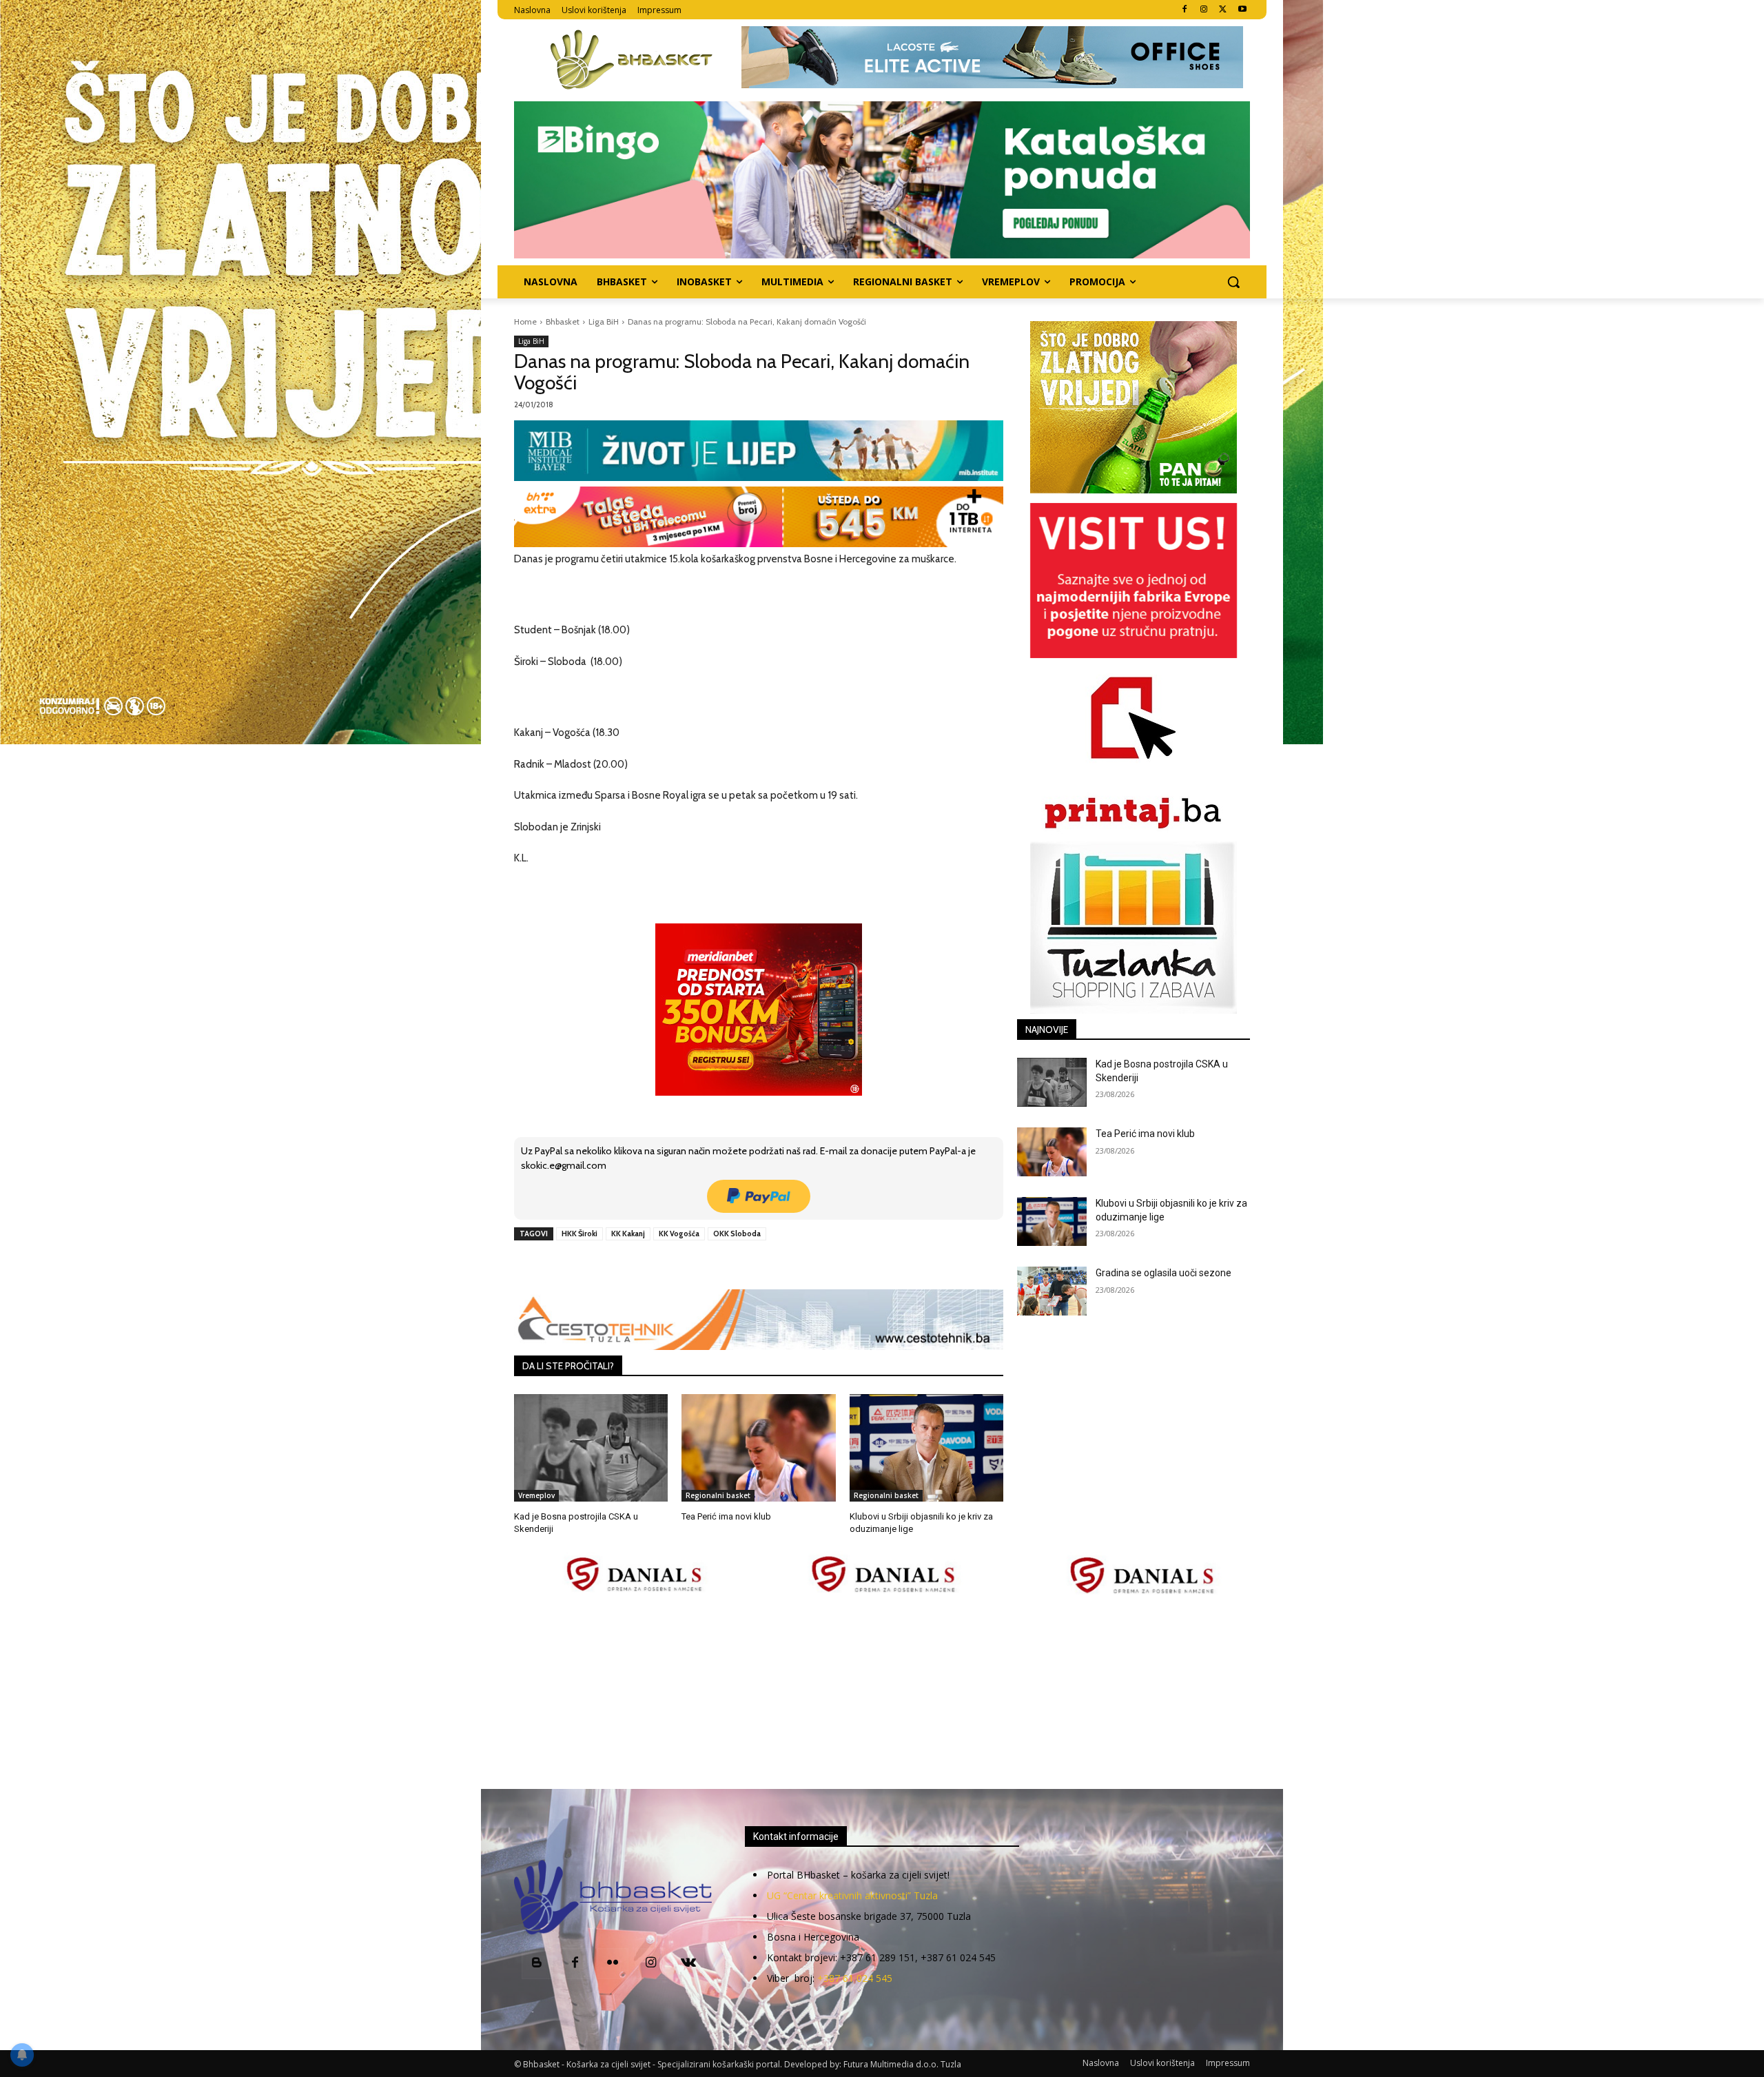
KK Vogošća (679, 1234)
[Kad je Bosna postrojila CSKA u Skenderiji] (591, 1448)
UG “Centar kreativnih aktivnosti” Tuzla (852, 1895)
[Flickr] (613, 1964)
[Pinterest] (673, 1265)
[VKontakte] (689, 1964)
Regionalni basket (718, 1495)
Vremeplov (536, 1495)
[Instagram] (1204, 10)
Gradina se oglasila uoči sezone (1163, 1273)
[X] (1223, 10)
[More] (737, 1265)
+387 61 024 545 (855, 1978)
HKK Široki (580, 1234)
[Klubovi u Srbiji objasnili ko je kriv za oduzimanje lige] (926, 1448)
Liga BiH (604, 321)
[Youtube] (1242, 10)
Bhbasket (563, 321)
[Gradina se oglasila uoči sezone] (1052, 1291)
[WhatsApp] (705, 1265)
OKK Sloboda (737, 1234)
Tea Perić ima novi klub (726, 1516)
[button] (1233, 282)
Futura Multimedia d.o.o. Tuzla (902, 2064)
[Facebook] (1185, 10)
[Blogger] (537, 1964)
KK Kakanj (628, 1234)
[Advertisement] (882, 1693)
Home (525, 321)
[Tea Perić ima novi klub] (758, 1448)
